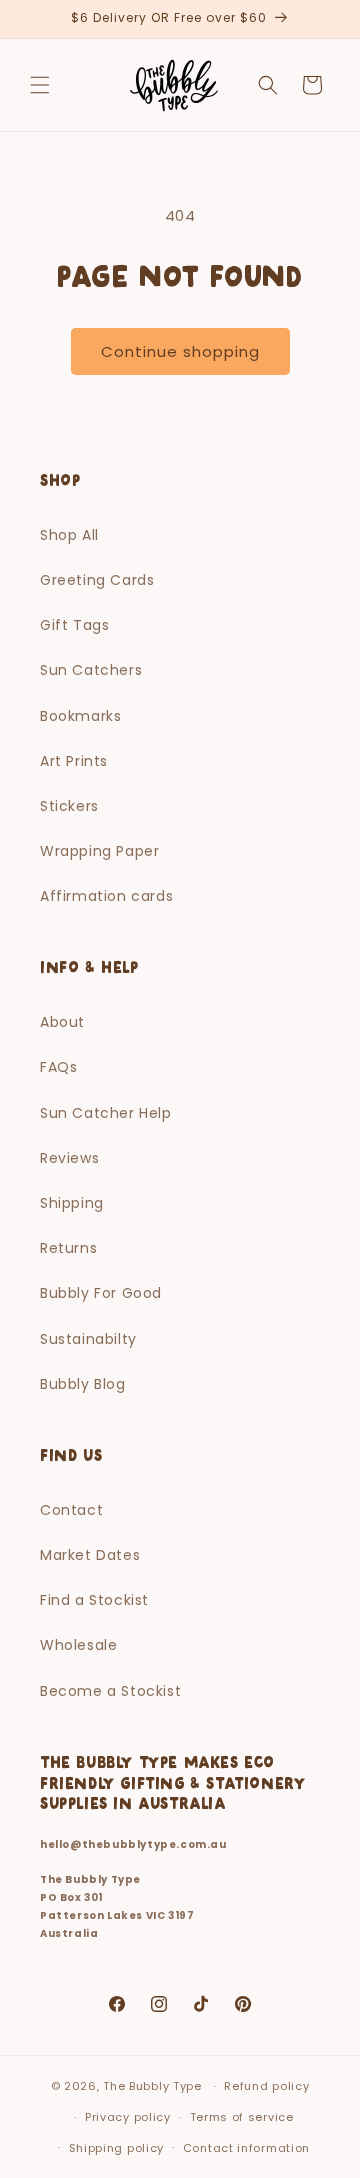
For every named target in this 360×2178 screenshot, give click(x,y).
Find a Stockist (94, 1600)
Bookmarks (80, 716)
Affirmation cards (106, 896)
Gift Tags (74, 625)
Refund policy (266, 2086)
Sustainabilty (88, 1339)
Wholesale (78, 1645)
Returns (68, 1248)
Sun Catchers (91, 670)
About (62, 1022)
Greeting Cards (97, 580)
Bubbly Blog (83, 1384)
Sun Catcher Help (106, 1113)
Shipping (72, 1203)
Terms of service (242, 2117)
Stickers (69, 806)
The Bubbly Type (152, 2086)
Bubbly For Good (101, 1293)
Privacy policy (128, 2117)
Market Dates (90, 1555)
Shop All (69, 535)
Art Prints (74, 761)
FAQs (58, 1067)
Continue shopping (180, 351)
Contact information (246, 2148)
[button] (40, 85)
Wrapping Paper (99, 851)
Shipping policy (117, 2148)
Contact (71, 1510)
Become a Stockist (110, 1691)
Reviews (69, 1158)
